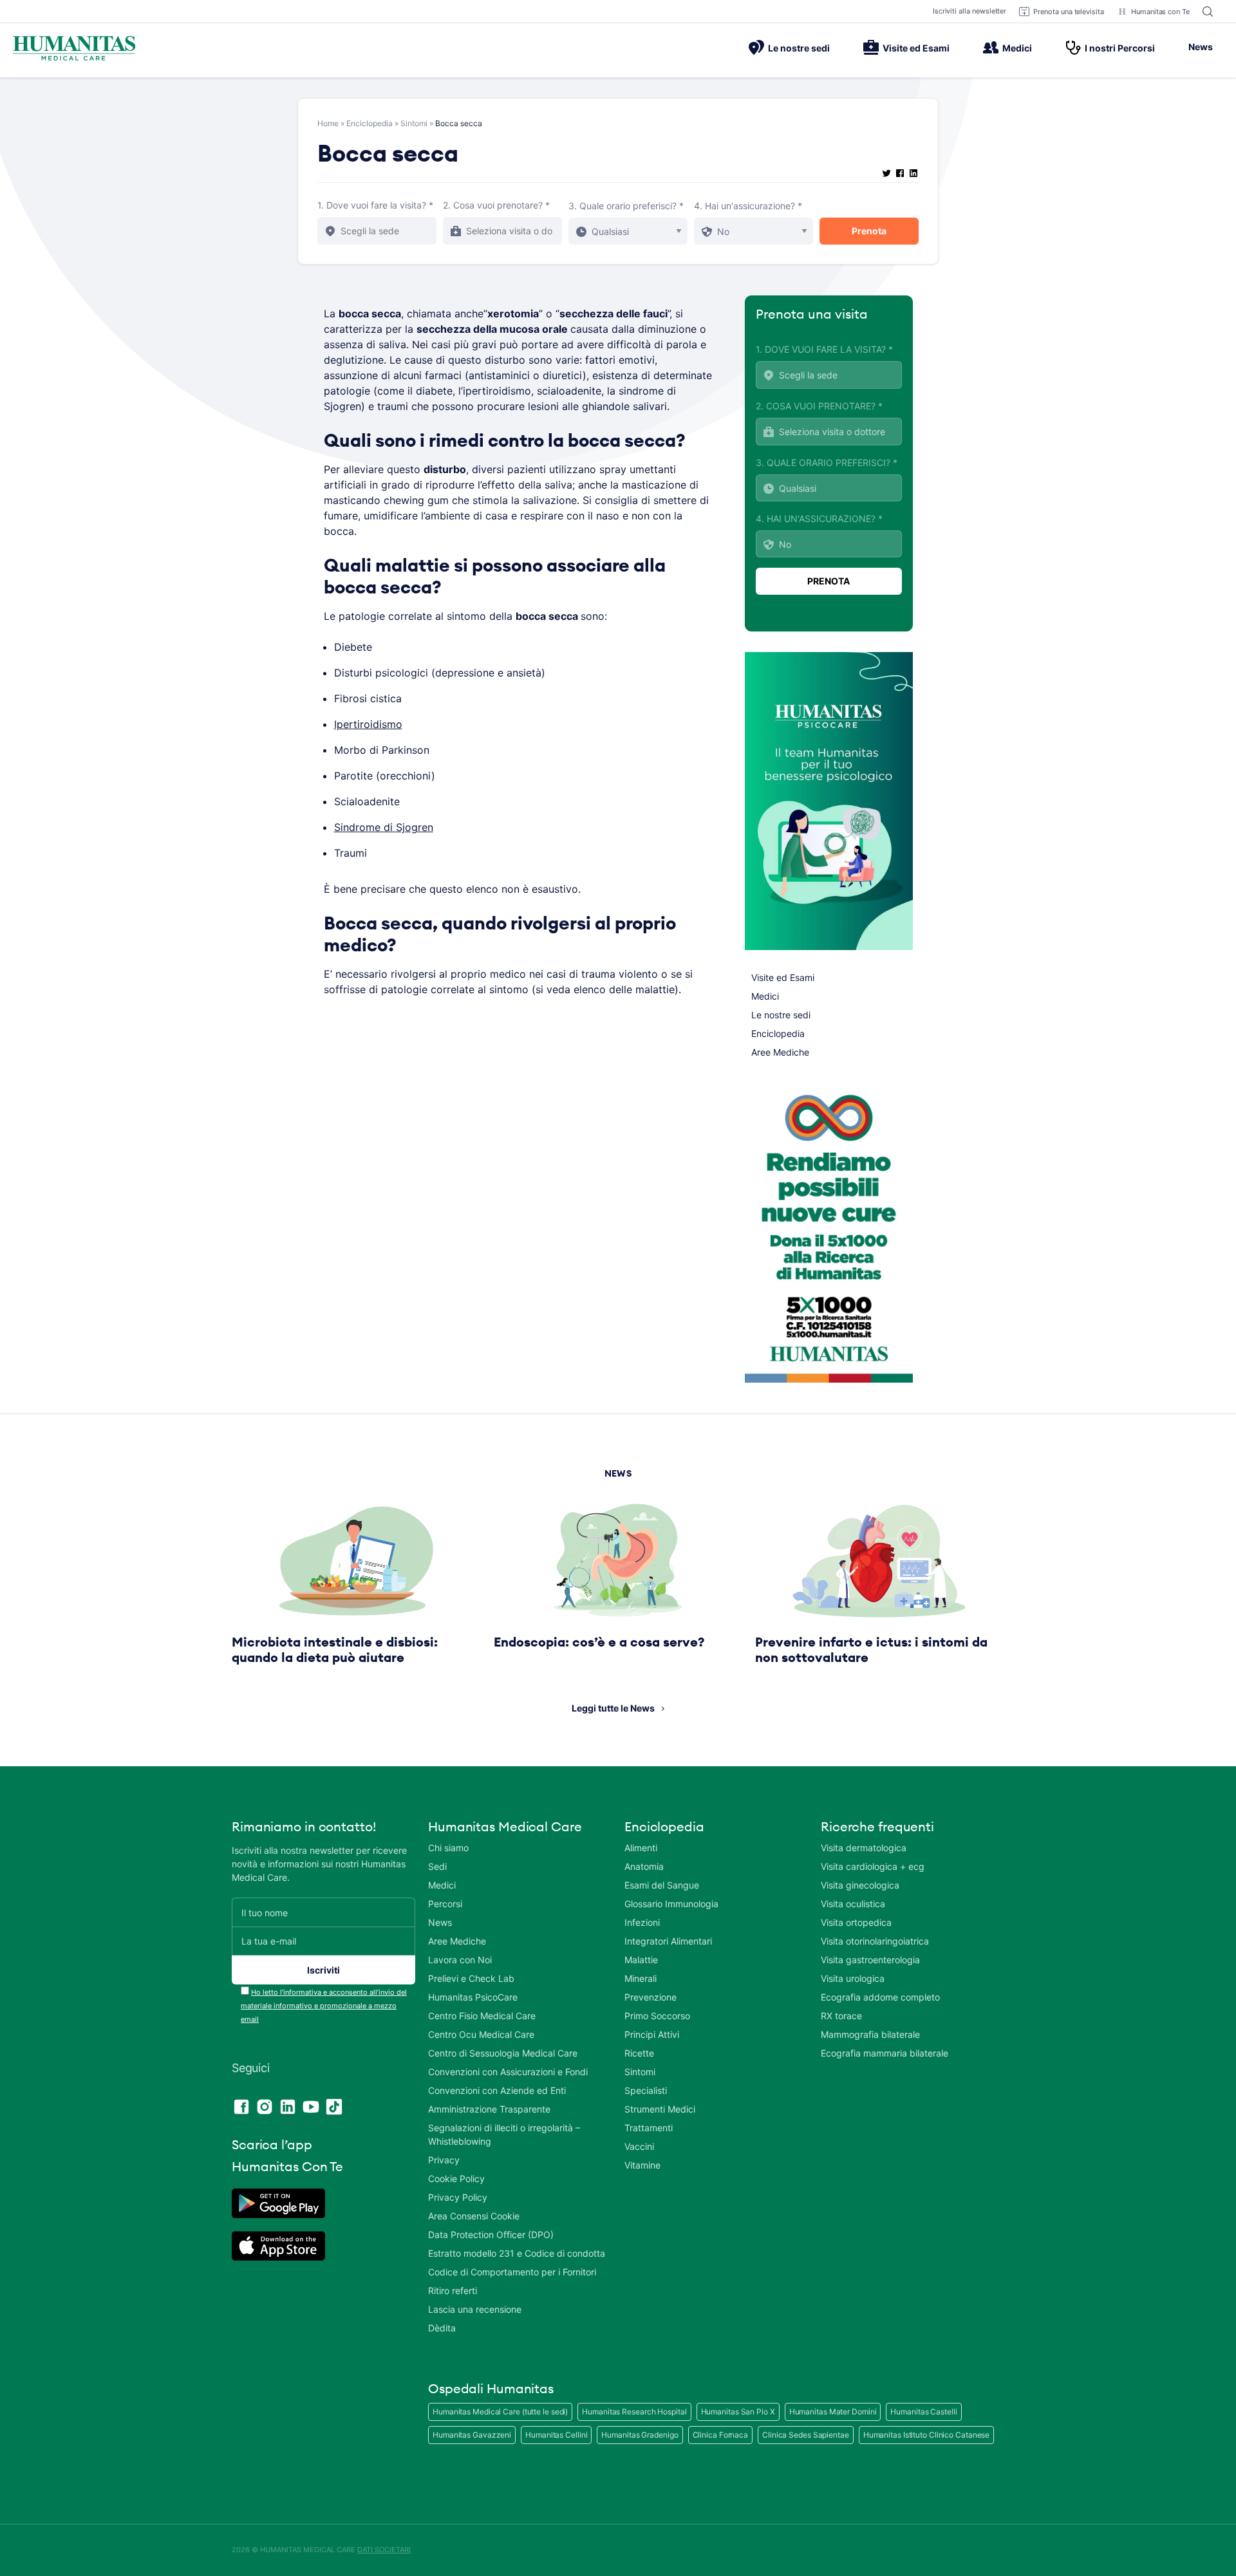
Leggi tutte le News (613, 1708)
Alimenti (641, 1848)
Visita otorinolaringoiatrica (875, 1941)
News (1201, 47)
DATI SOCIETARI (384, 2550)
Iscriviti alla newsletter (970, 11)
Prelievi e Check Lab (471, 1978)
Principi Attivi (652, 2034)
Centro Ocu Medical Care (481, 2034)
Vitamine (642, 2165)
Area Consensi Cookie (474, 2216)
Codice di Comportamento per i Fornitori (512, 2272)
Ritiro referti (453, 2291)
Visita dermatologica (864, 1848)
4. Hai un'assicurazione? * (748, 206)
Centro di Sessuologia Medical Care (503, 2053)
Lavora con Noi (460, 1960)
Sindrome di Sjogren (384, 827)
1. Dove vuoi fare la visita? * (375, 205)
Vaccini (639, 2146)
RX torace (841, 2016)
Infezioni (642, 1922)
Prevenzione (651, 1997)
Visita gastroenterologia (870, 1960)
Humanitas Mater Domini (833, 2412)
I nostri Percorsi (1120, 48)
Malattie (641, 1960)
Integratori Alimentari (668, 1941)
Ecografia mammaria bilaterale (885, 2053)
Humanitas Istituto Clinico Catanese (927, 2435)
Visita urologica (853, 1978)
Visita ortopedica (856, 1922)
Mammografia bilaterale (870, 2034)
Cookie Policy (456, 2179)
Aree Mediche (780, 1052)
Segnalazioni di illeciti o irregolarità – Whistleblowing (504, 2134)
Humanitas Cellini (556, 2435)
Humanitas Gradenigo (640, 2435)
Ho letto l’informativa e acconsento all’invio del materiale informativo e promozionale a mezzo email (324, 2006)
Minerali (641, 1978)
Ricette (639, 2053)
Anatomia (644, 1866)
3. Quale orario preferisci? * (626, 206)
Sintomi (414, 123)
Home (328, 123)
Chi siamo (448, 1848)
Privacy (444, 2160)
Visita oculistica (853, 1904)
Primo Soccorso (657, 2016)
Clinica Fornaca (721, 2435)
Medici (1017, 48)
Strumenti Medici (660, 2109)
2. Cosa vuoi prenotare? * (496, 205)
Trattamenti (649, 2128)
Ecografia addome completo (880, 1997)
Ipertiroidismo (368, 724)
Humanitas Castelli (923, 2412)
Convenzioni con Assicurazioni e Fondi (508, 2072)
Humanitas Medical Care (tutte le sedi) (500, 2412)
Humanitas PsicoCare (473, 1997)
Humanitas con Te (1160, 12)
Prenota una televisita (1069, 12)
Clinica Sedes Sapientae (806, 2435)
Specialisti (646, 2090)
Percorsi (445, 1904)
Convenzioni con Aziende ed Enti (497, 2090)
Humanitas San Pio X (738, 2412)
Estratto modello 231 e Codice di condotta (517, 2253)
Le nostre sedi (799, 48)
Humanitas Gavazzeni (472, 2435)
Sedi (437, 1866)
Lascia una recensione (475, 2309)
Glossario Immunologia (671, 1904)
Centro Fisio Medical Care (482, 2016)
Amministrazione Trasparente (489, 2109)
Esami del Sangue (662, 1885)
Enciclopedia (370, 123)
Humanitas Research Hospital (634, 2412)
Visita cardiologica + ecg (873, 1866)
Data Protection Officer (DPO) (491, 2235)
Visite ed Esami (916, 48)
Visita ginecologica (860, 1885)
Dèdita (442, 2328)
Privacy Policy (458, 2197)
